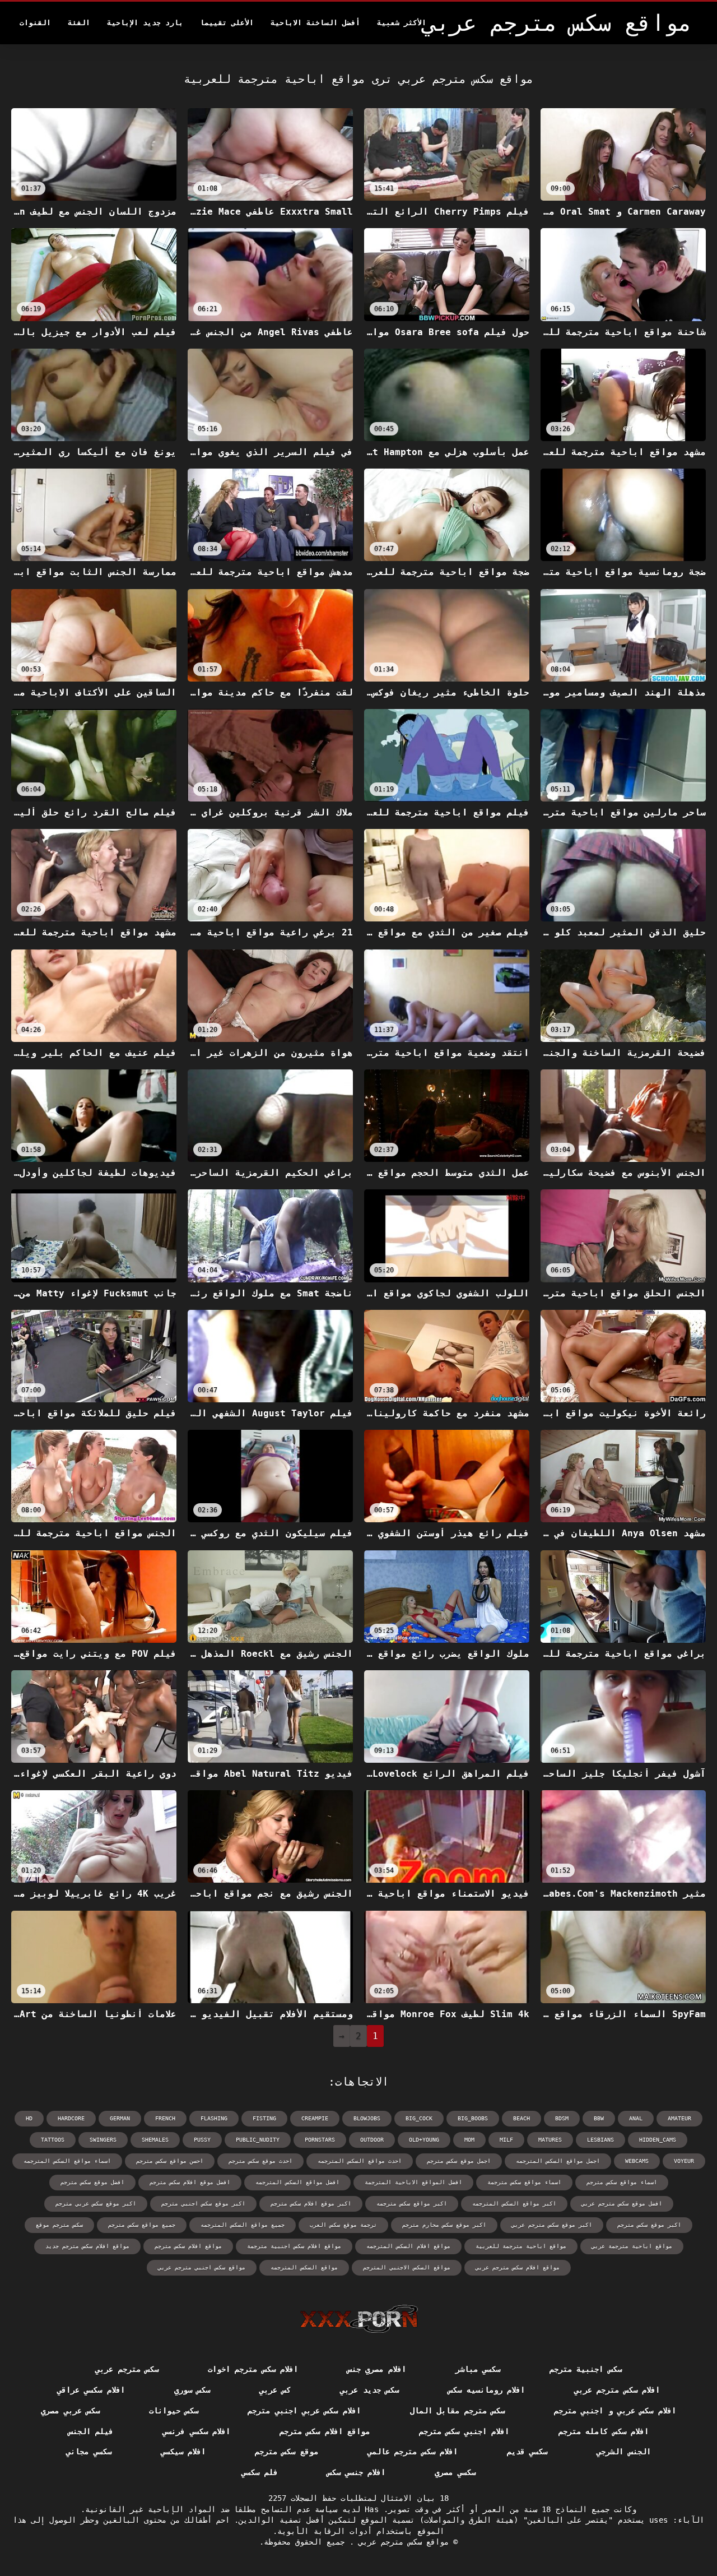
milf (506, 2140)
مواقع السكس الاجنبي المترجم (407, 2267)
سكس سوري (192, 2390)
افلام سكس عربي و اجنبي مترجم (615, 2411)
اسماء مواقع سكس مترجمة (524, 2182)
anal (636, 2118)
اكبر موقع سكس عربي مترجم (96, 2204)
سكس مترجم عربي (127, 2369)
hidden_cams (658, 2140)
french (165, 2118)
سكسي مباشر (478, 2369)
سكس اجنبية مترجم (586, 2369)
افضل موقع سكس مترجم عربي (622, 2204)
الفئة (79, 23)
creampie (315, 2118)
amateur (679, 2118)
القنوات (35, 23)
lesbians (600, 2140)
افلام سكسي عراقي (91, 2390)
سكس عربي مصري (70, 2411)
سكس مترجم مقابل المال (457, 2411)
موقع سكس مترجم (287, 2452)
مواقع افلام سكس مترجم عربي (518, 2267)
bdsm (562, 2118)
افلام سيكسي (183, 2452)
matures (550, 2140)
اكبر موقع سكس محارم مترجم (444, 2225)
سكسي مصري (455, 2472)
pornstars (320, 2140)
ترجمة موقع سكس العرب (343, 2225)
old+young (424, 2140)
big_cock (419, 2118)
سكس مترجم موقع (59, 2225)
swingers (103, 2140)
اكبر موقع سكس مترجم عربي (552, 2225)
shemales (155, 2140)
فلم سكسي (259, 2472)
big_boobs (473, 2118)
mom (469, 2140)
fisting (264, 2118)
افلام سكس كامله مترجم (604, 2431)
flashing (214, 2118)
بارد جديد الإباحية (145, 23)
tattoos (53, 2140)
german (120, 2118)
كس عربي (275, 2390)
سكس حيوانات (174, 2411)
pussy (202, 2140)
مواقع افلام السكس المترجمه (408, 2246)
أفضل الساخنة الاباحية (315, 23)
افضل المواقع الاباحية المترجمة (413, 2182)
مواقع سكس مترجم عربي (401, 2542)
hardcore (71, 2118)
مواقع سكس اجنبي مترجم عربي (202, 2267)
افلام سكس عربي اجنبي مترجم (304, 2411)
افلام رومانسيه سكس (486, 2390)
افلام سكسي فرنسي (196, 2431)
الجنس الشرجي (623, 2452)
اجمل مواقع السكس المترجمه (558, 2161)
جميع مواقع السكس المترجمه (243, 2225)
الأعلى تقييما (227, 23)
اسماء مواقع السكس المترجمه (67, 2161)
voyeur (684, 2161)
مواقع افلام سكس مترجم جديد (87, 2246)
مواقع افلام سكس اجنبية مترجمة (294, 2246)
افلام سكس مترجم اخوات (253, 2369)
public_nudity (258, 2140)
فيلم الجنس (91, 2431)
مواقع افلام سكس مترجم (188, 2246)
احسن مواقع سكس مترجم (170, 2161)
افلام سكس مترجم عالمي (413, 2452)
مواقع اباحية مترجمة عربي (632, 2246)
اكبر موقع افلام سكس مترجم (311, 2204)
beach (522, 2118)
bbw (599, 2118)
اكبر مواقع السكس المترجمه (514, 2204)
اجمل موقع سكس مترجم (459, 2161)
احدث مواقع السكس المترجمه (360, 2161)
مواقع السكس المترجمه (304, 2267)
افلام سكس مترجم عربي (617, 2390)
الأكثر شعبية (402, 23)
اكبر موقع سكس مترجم (649, 2225)
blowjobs (367, 2118)
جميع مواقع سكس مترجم (142, 2225)
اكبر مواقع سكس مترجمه (412, 2204)
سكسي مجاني (89, 2452)
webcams (637, 2161)
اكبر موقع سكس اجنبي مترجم (203, 2204)
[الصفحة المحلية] (359, 2319)
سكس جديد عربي (369, 2390)
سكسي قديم (527, 2452)
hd (29, 2118)
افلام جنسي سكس (357, 2472)
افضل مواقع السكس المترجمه (297, 2182)
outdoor (372, 2140)
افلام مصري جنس (377, 2369)
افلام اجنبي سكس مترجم (464, 2431)
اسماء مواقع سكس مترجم (622, 2182)
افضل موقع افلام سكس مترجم (190, 2182)
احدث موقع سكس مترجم (260, 2161)
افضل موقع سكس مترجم (92, 2182)
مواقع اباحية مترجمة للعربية (521, 2246)
